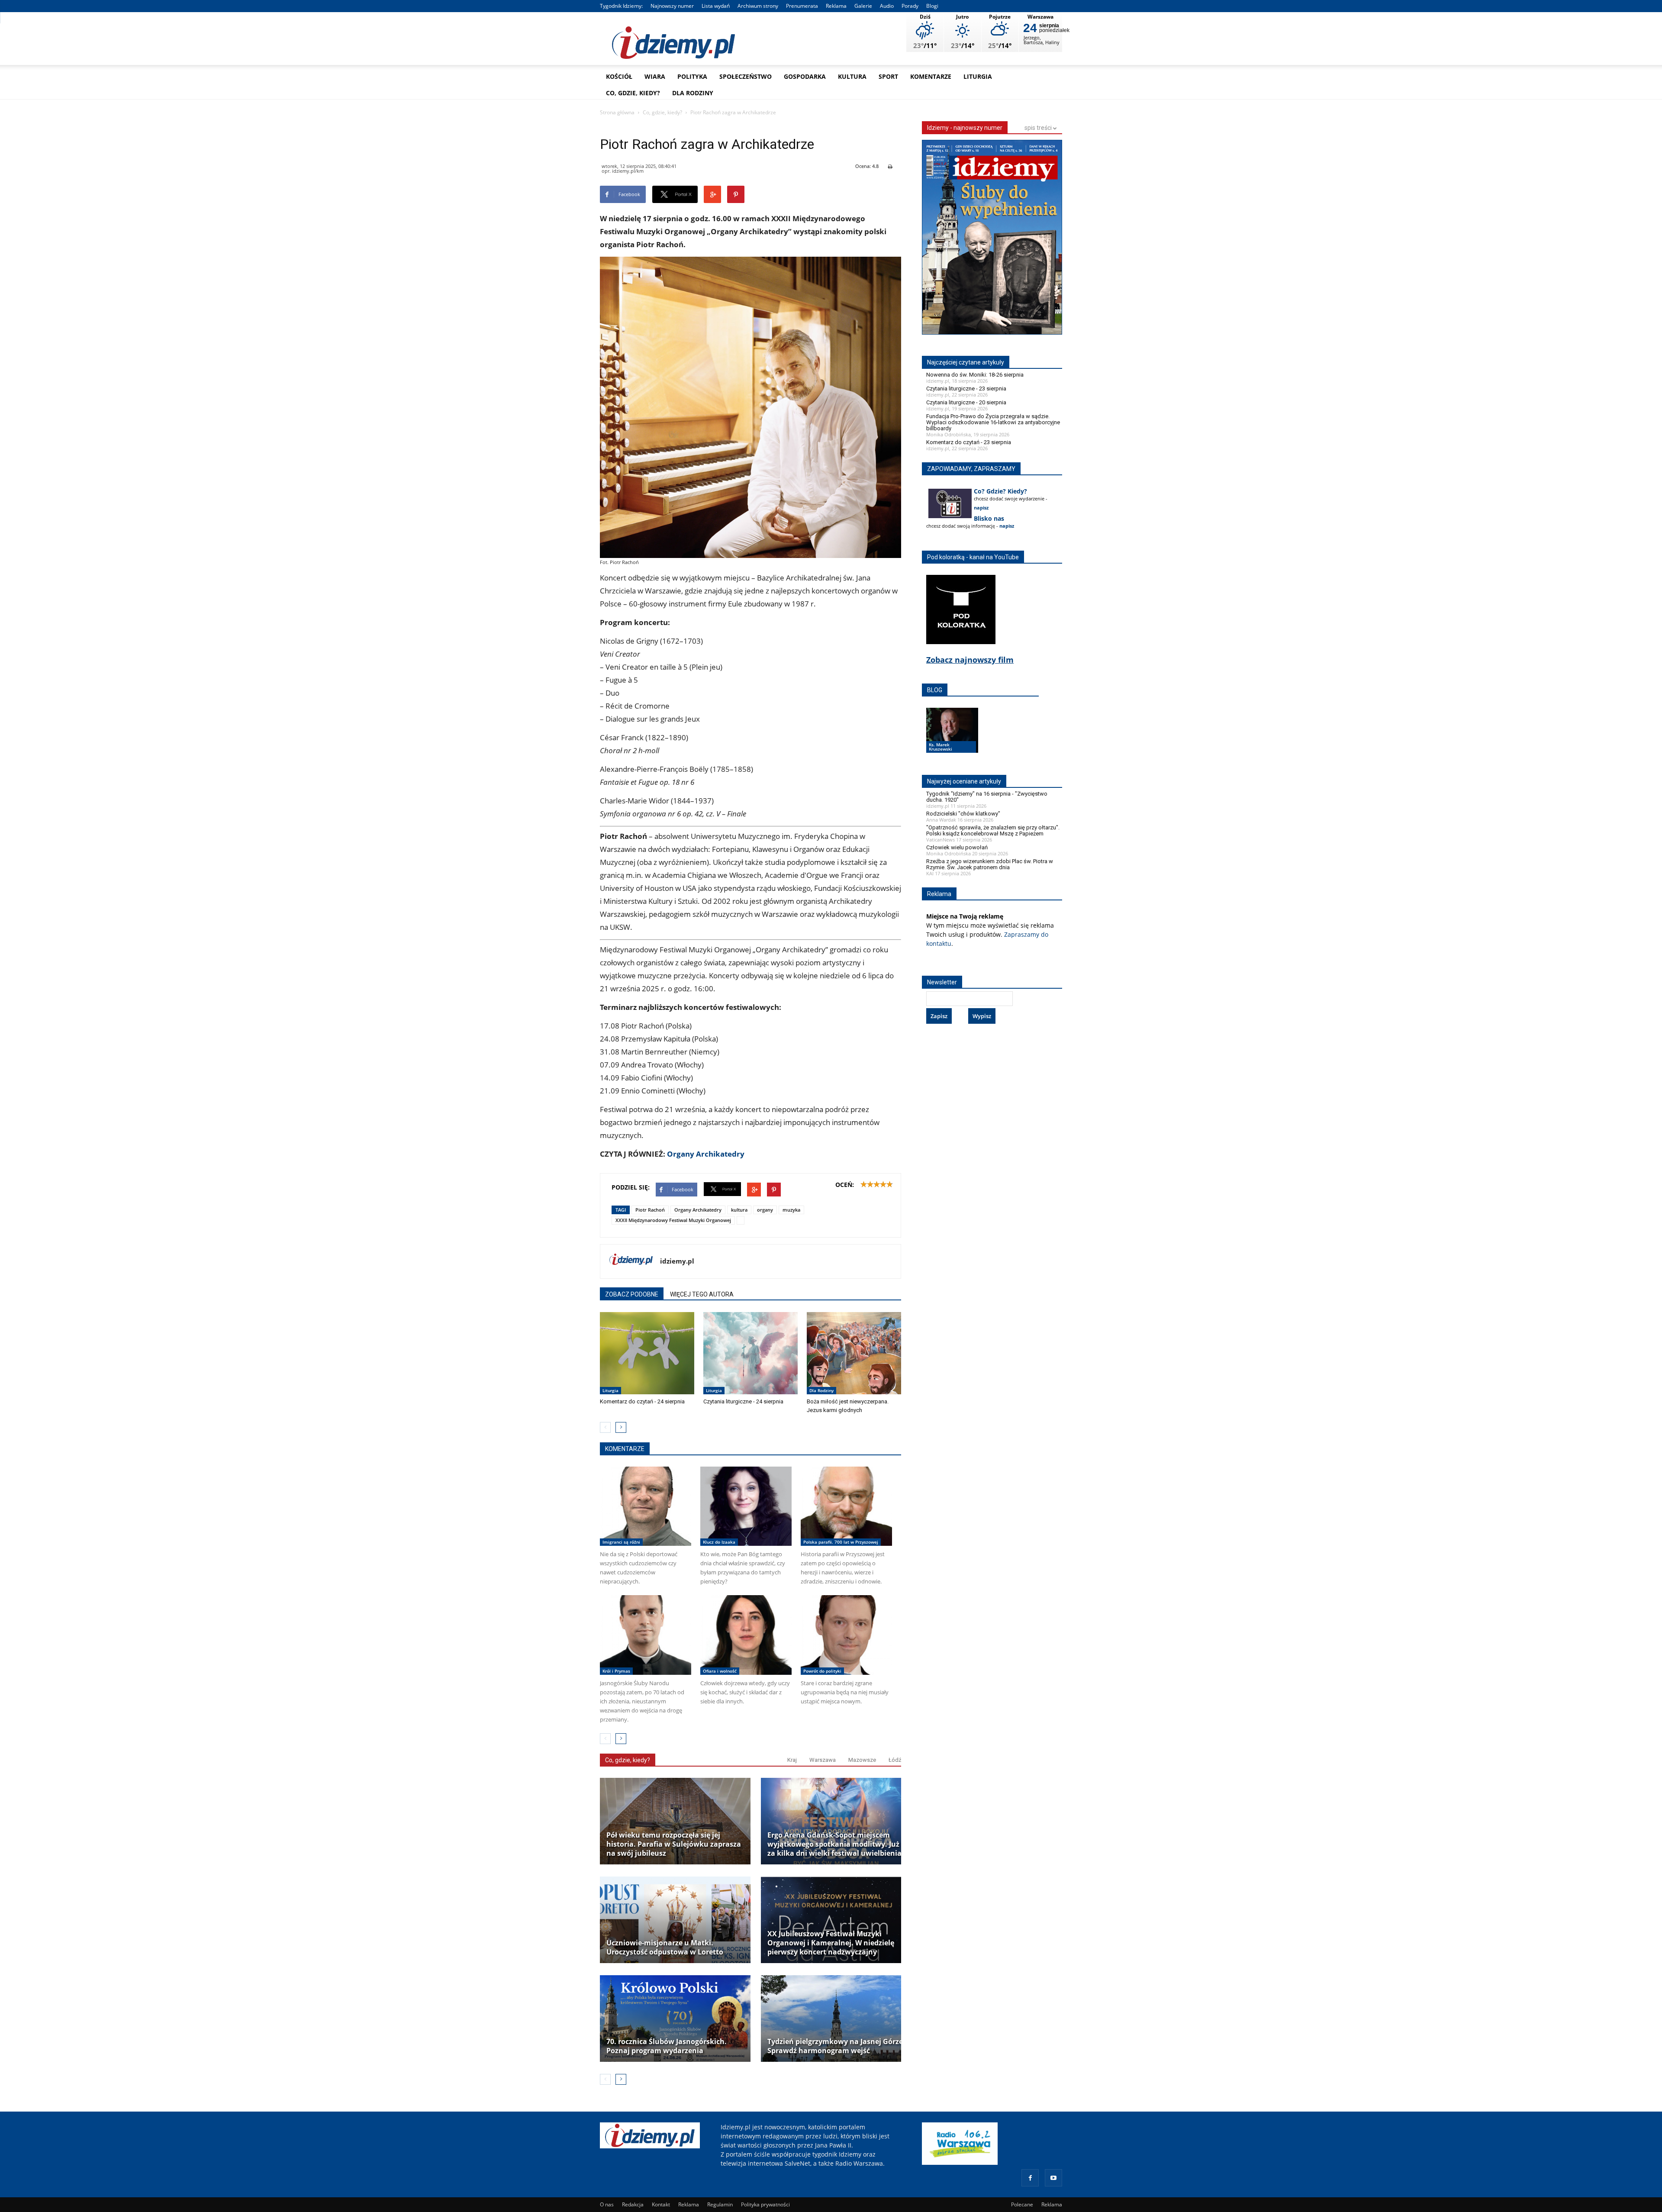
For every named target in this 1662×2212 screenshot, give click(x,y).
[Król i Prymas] (646, 1635)
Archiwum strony (758, 6)
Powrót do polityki (822, 1671)
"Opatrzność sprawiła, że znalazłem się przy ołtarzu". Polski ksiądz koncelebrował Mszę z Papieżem (993, 830)
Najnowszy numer (672, 6)
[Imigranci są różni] (646, 1506)
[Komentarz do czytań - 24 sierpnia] (647, 1353)
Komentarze (931, 76)
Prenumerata (802, 6)
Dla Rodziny (693, 93)
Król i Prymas (616, 1671)
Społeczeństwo (746, 76)
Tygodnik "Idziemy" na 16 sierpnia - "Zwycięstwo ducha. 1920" (987, 797)
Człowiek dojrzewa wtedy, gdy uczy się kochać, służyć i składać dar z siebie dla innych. (745, 1692)
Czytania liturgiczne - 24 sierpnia (743, 1401)
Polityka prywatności (765, 2204)
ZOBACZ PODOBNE (632, 1294)
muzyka (791, 1210)
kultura (739, 1210)
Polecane (1022, 2204)
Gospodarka (805, 76)
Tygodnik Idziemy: (621, 6)
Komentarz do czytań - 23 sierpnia (969, 442)
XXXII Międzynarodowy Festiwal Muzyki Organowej (673, 1220)
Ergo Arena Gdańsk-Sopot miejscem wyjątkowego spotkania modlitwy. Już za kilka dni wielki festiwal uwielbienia (834, 1844)
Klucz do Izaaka (719, 1542)
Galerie (863, 6)
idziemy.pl (677, 1261)
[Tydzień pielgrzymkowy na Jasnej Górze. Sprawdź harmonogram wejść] (836, 2019)
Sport (888, 76)
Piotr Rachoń (650, 1210)
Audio (887, 6)
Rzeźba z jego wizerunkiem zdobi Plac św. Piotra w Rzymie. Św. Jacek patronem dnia (990, 864)
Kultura (852, 76)
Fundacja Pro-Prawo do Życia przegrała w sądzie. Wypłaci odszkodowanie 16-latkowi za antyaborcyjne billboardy (993, 422)
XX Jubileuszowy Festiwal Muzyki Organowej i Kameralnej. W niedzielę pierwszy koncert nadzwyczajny (831, 1943)
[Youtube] (1053, 2178)
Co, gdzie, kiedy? (633, 93)
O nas (607, 2204)
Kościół (619, 76)
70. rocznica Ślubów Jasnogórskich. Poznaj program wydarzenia (667, 2046)
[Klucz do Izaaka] (746, 1506)
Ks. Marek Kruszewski (941, 747)
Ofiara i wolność (720, 1671)
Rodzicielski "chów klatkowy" (963, 814)
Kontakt (661, 2204)
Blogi (932, 6)
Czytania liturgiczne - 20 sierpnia (966, 402)
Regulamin (720, 2204)
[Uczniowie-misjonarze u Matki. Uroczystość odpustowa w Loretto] (675, 1920)
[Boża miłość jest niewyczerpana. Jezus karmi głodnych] (854, 1353)
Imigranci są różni (621, 1542)
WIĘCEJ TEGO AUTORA (702, 1294)
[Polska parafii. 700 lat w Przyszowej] (846, 1506)
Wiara (655, 76)
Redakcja (633, 2204)
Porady (910, 6)
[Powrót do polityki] (846, 1635)
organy (765, 1210)
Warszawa (823, 1760)
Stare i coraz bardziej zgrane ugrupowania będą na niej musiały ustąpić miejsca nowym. (845, 1692)
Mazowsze (862, 1760)
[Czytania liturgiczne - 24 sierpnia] (750, 1353)
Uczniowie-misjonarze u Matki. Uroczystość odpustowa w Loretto (665, 1948)
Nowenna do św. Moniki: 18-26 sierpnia (975, 375)
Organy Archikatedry (706, 1154)
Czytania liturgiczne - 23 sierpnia (966, 389)
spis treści (1039, 128)
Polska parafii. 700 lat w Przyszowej (841, 1542)
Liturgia (978, 76)
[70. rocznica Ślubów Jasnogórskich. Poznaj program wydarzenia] (675, 2019)
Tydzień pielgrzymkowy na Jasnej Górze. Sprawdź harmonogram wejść (836, 2046)
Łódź (895, 1760)
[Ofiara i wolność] (746, 1635)
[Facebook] (1030, 2178)
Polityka (692, 76)
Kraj (792, 1760)
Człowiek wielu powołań (957, 847)
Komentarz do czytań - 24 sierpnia (642, 1401)
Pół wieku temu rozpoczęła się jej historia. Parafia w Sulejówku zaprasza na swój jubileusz (674, 1844)
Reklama (836, 6)
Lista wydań (716, 6)
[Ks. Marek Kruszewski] (952, 738)
